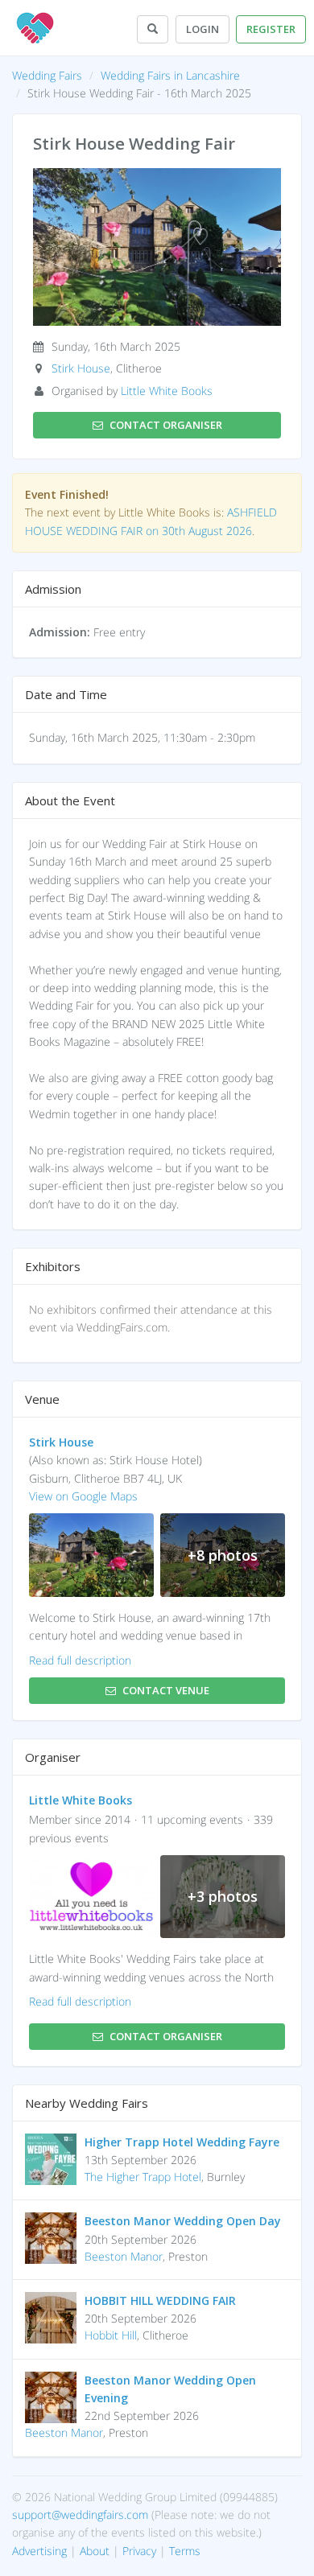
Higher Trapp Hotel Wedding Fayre (182, 2142)
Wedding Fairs (47, 75)
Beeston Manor (124, 2256)
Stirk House (81, 368)
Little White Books (167, 391)
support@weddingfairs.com (80, 2514)
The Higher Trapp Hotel (143, 2177)
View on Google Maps (83, 1496)
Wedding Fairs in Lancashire (170, 75)
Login (202, 29)
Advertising (39, 2551)
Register (271, 29)
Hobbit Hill (111, 2335)
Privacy (139, 2551)
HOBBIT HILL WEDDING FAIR (160, 2300)
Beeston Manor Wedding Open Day (183, 2221)
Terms (185, 2551)
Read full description (80, 1660)
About (95, 2551)
